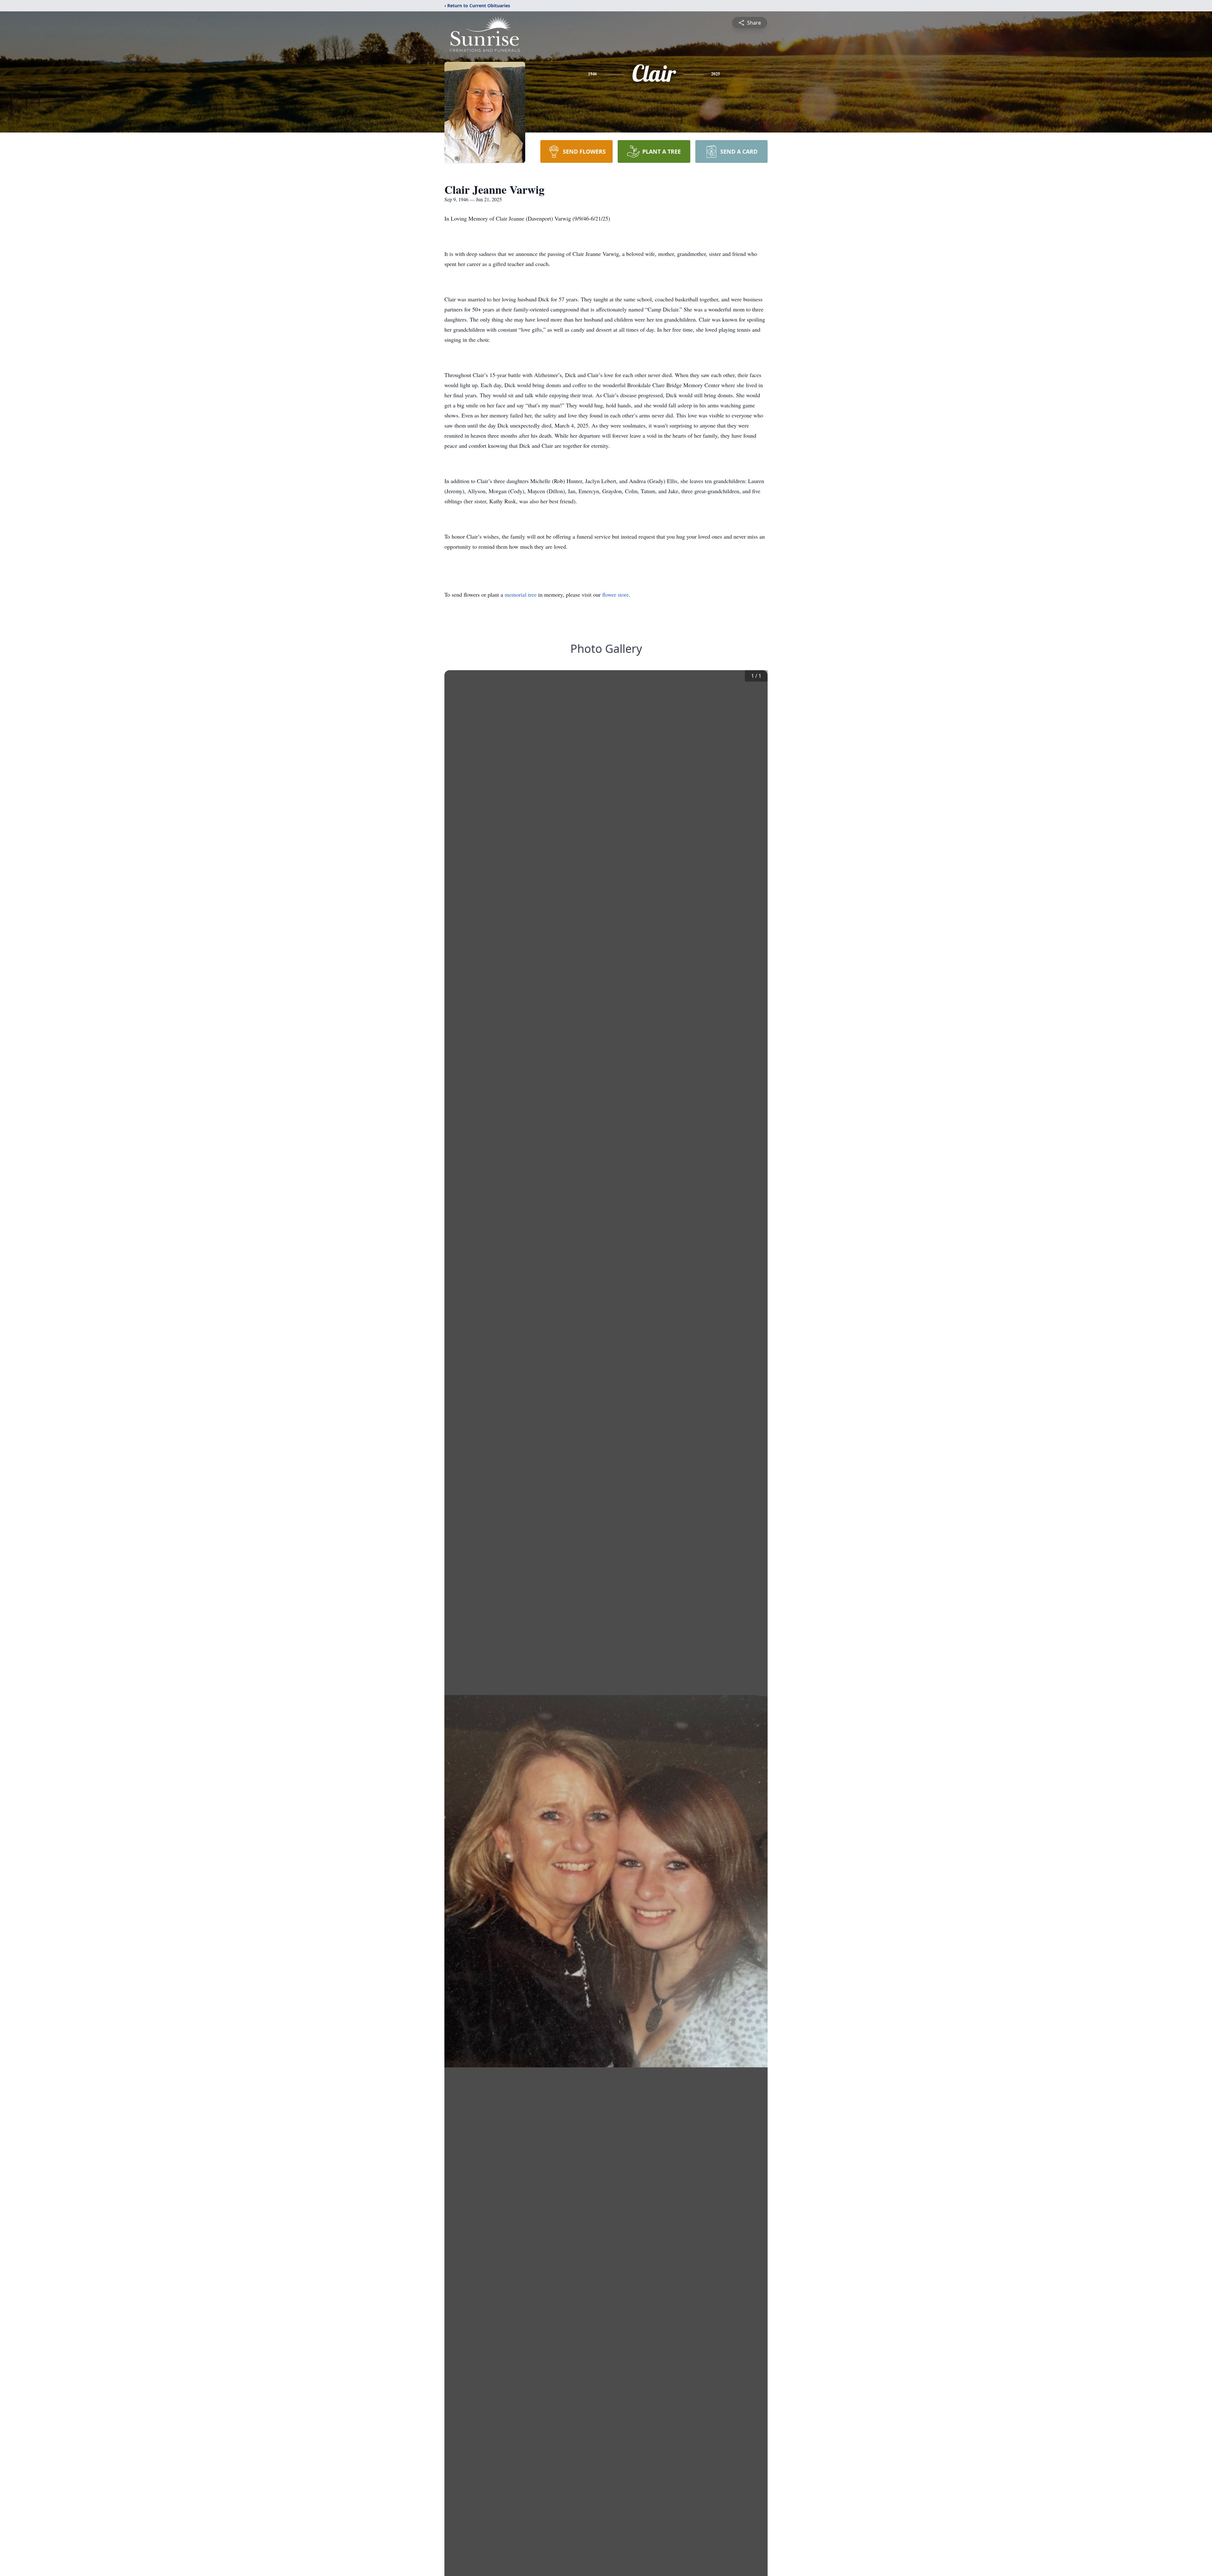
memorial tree (521, 594)
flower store (615, 594)
